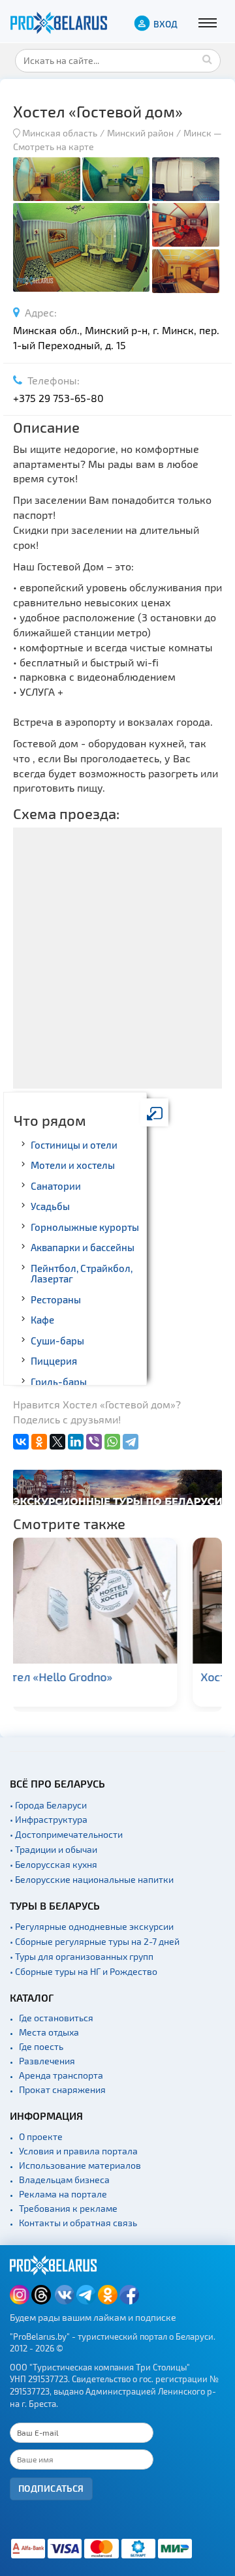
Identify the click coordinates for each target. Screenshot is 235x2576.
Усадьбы (50, 1206)
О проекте (41, 2136)
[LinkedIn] (76, 1442)
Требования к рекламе (68, 2208)
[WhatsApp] (112, 1442)
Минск (197, 133)
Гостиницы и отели (74, 1145)
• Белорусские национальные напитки (92, 1879)
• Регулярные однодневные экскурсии (92, 1926)
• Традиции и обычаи (54, 1849)
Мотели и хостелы (73, 1165)
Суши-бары (57, 1341)
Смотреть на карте (54, 147)
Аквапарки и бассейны (83, 1247)
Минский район (140, 133)
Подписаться (51, 2488)
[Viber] (94, 1442)
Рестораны (56, 1299)
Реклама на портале (63, 2194)
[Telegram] (131, 1442)
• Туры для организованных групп (82, 1956)
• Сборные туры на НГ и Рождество (84, 1971)
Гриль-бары (59, 1382)
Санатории (56, 1186)
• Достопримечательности (66, 1834)
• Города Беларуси (48, 1805)
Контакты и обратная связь (78, 2223)
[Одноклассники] (39, 1442)
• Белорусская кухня (54, 1864)
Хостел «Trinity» (83, 1677)
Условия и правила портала (78, 2151)
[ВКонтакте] (21, 1442)
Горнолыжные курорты (85, 1227)
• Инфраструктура (49, 1819)
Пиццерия (54, 1361)
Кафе (42, 1320)
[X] (57, 1442)
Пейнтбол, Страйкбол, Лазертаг (82, 1274)
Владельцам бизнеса (64, 2180)
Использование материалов (80, 2165)
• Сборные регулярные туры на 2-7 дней (95, 1941)
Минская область (60, 133)
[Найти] (208, 59)
